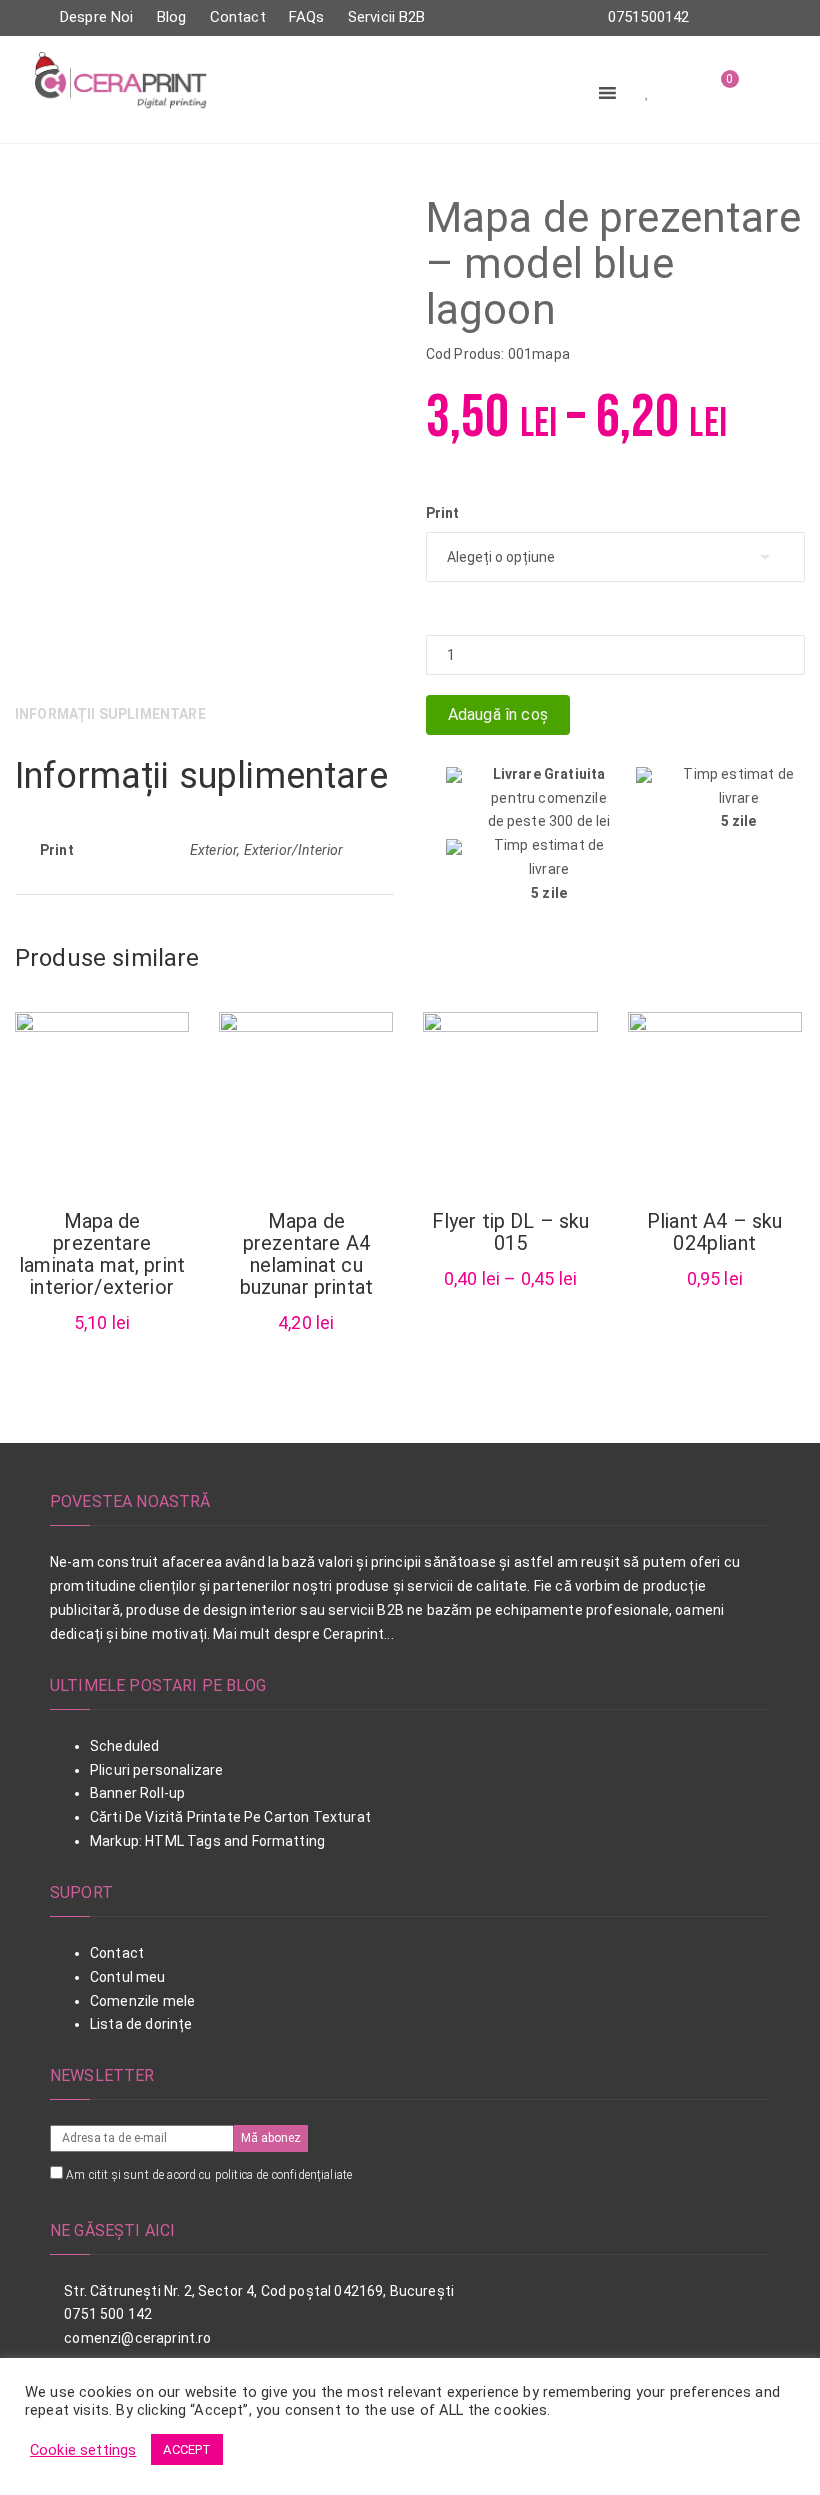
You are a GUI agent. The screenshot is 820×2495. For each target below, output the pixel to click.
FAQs (307, 17)
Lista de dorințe (141, 2024)
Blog (172, 17)
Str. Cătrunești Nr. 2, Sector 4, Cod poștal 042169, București (257, 2291)
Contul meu (128, 1977)
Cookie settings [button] (83, 2450)
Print (443, 513)
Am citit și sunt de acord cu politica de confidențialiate (209, 2175)
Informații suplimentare (110, 714)
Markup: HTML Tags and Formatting (207, 1841)
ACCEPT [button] (187, 2449)
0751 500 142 (106, 2314)
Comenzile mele (142, 2001)
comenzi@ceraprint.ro (136, 2338)
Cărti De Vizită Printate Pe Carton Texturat (230, 1817)
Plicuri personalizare (156, 1770)
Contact (238, 17)
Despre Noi (97, 17)
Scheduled (124, 1746)
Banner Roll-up (137, 1793)
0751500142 (649, 17)
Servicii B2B (387, 17)
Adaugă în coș (498, 714)
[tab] (117, 715)
